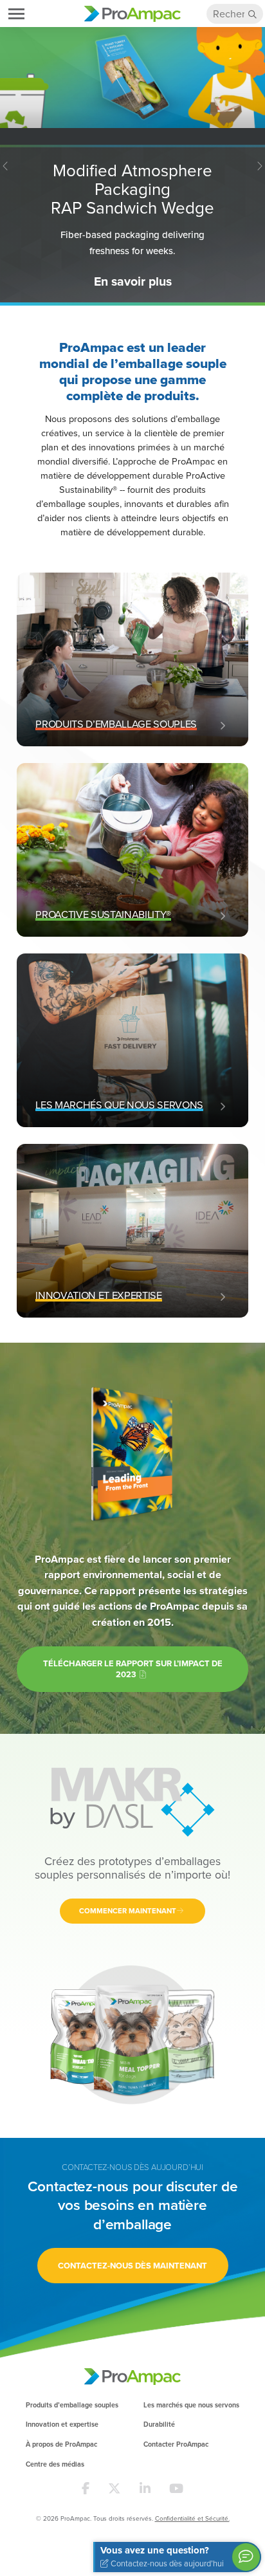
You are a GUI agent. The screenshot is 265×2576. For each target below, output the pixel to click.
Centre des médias (55, 2464)
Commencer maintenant (128, 1911)
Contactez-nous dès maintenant (132, 2266)
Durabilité (159, 2424)
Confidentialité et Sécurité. (192, 2518)
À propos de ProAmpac (61, 2444)
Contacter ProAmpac (176, 2444)
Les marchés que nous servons (191, 2405)
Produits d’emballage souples (72, 2405)
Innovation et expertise (62, 2424)
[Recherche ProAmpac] (253, 14)
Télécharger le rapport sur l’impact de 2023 (133, 1669)
